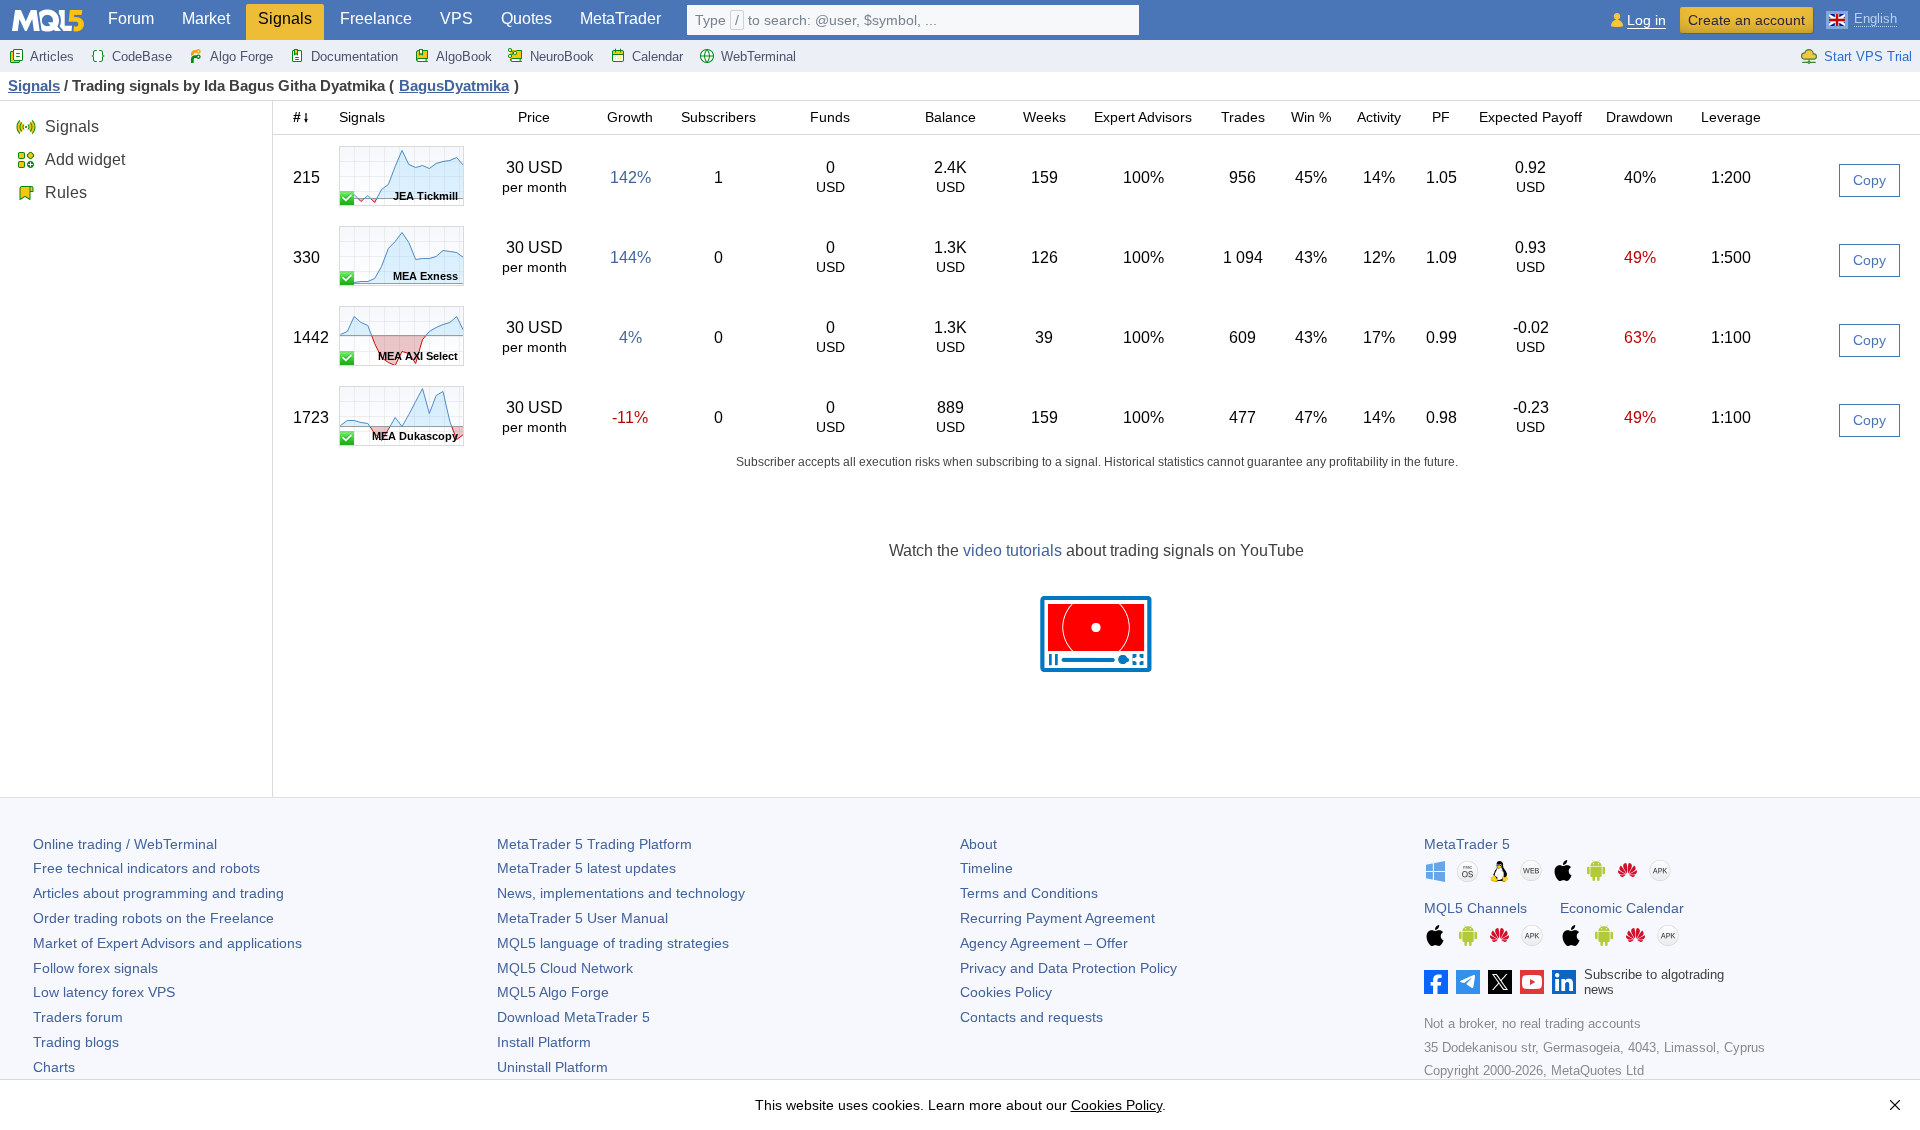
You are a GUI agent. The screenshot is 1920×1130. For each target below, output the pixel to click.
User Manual (582, 918)
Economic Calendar (1622, 908)
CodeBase (142, 56)
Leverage (1731, 117)
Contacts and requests (1031, 1017)
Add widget (85, 159)
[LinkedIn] (1564, 982)
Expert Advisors (1143, 117)
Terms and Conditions (1029, 893)
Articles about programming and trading (158, 893)
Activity (1379, 117)
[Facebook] (1436, 982)
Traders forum (78, 1017)
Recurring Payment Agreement (1057, 918)
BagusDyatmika (454, 85)
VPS (456, 18)
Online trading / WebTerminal (125, 844)
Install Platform (544, 1042)
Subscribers (718, 117)
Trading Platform (594, 844)
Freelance (376, 18)
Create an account (1746, 20)
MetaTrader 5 (1467, 844)
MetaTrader (620, 18)
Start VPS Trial (1868, 56)
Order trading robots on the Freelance (153, 918)
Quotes (526, 18)
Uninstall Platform (552, 1067)
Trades (1243, 117)
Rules (66, 192)
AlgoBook (464, 56)
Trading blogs (76, 1042)
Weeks (1044, 117)
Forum (131, 18)
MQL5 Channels (1475, 908)
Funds (830, 117)
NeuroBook (562, 56)
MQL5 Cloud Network (565, 968)
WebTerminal (758, 56)
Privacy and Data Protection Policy (1068, 968)
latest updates (586, 868)
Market (206, 18)
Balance (950, 117)
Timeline (986, 868)
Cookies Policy (1006, 992)
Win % (1311, 117)
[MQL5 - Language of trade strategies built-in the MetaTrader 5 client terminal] (48, 20)
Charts (54, 1067)
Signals (285, 18)
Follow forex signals (95, 968)
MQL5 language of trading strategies (613, 943)
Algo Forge (241, 56)
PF (1441, 117)
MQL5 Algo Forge (553, 992)
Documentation (354, 56)
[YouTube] (1532, 982)
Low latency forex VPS (104, 992)
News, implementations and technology (621, 893)
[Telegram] (1468, 982)
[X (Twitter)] (1500, 982)
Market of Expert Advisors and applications (167, 943)
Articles (52, 56)
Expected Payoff (1530, 117)
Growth (630, 117)
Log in (1646, 20)
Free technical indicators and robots (146, 868)
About (978, 844)
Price (534, 117)
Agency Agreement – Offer (1044, 943)
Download (573, 1017)
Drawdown (1639, 117)
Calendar (657, 56)
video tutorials (1012, 550)
